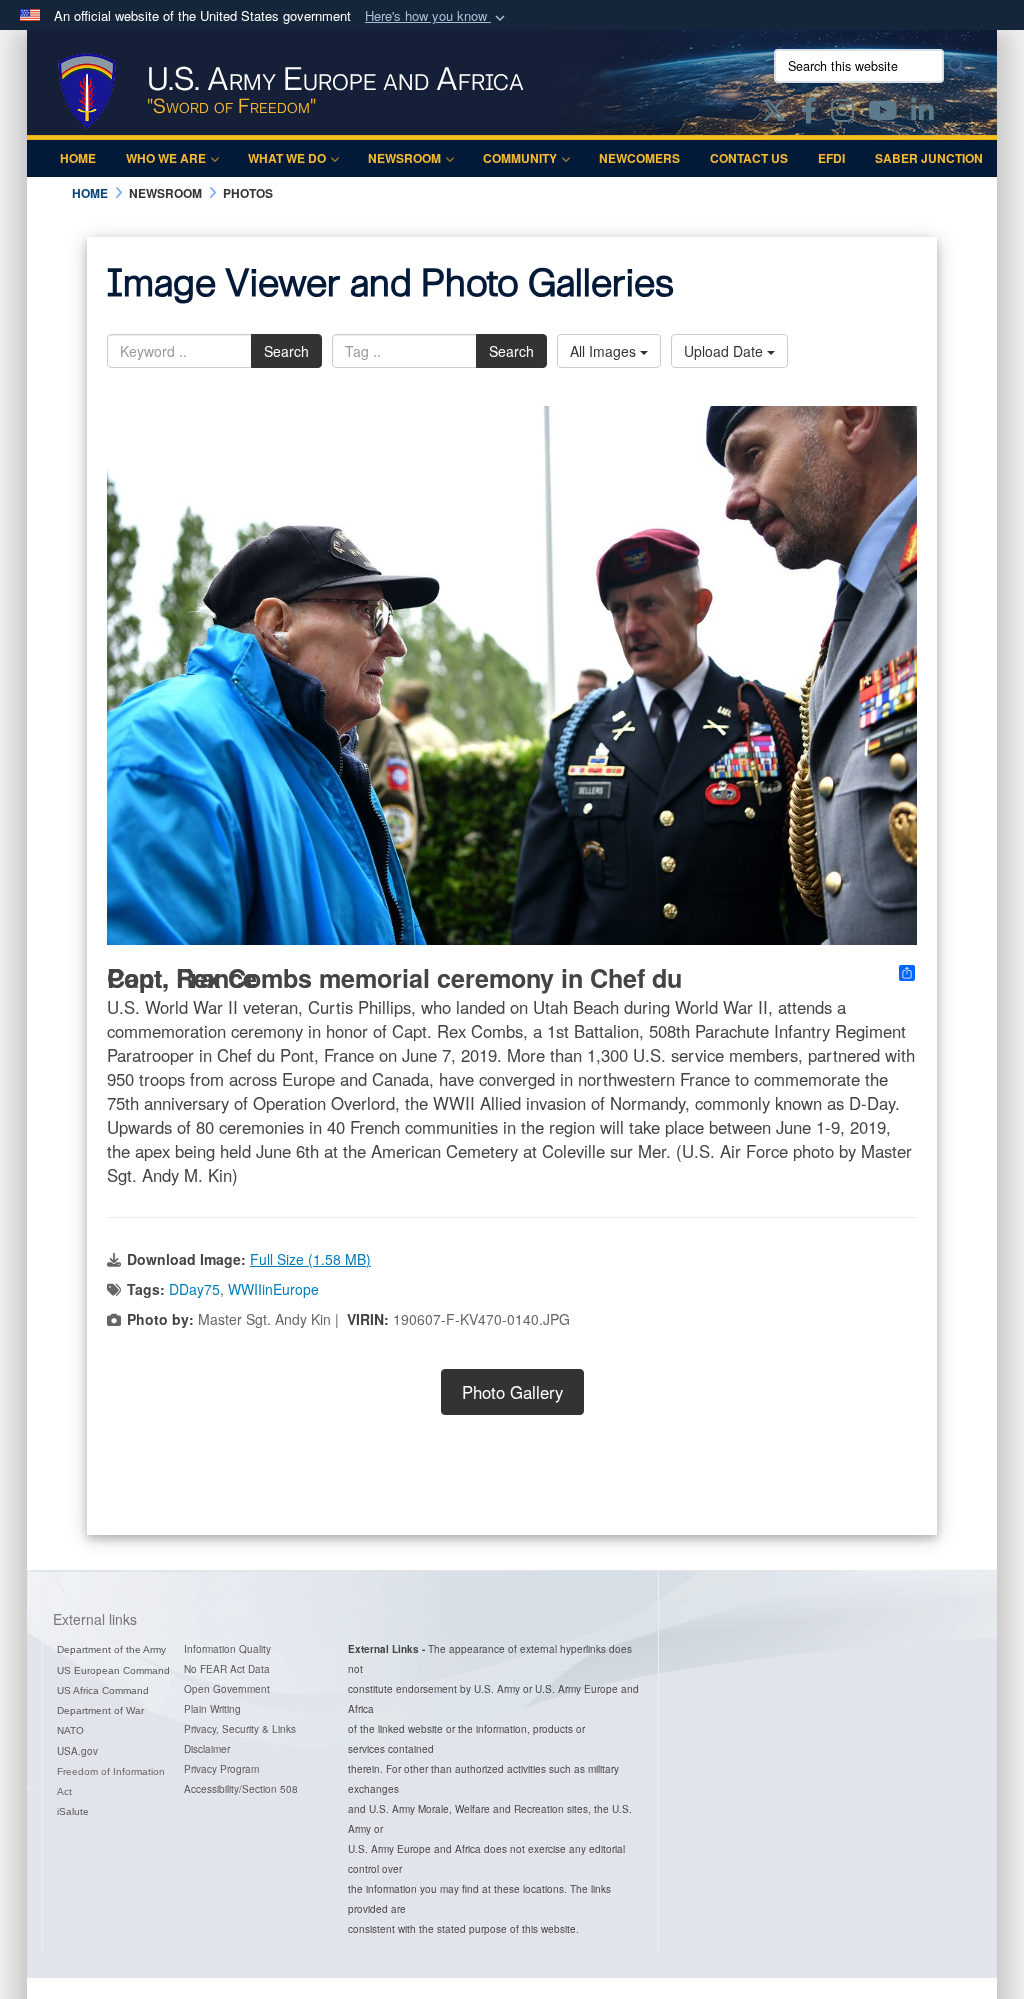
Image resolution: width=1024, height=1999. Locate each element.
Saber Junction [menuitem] (929, 158)
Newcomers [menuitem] (639, 158)
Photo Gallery (512, 1392)
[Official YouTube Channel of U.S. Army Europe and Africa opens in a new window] (882, 114)
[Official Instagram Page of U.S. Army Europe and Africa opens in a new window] (842, 114)
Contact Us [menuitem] (749, 158)
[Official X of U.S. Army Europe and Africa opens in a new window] (774, 114)
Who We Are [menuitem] (166, 158)
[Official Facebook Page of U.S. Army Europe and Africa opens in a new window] (809, 114)
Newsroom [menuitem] (404, 158)
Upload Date (725, 351)
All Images (605, 351)
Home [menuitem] (78, 158)
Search (286, 351)
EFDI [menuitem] (831, 158)
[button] (437, 16)
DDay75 (194, 1289)
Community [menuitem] (520, 158)
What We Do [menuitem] (287, 158)
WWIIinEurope (273, 1289)
